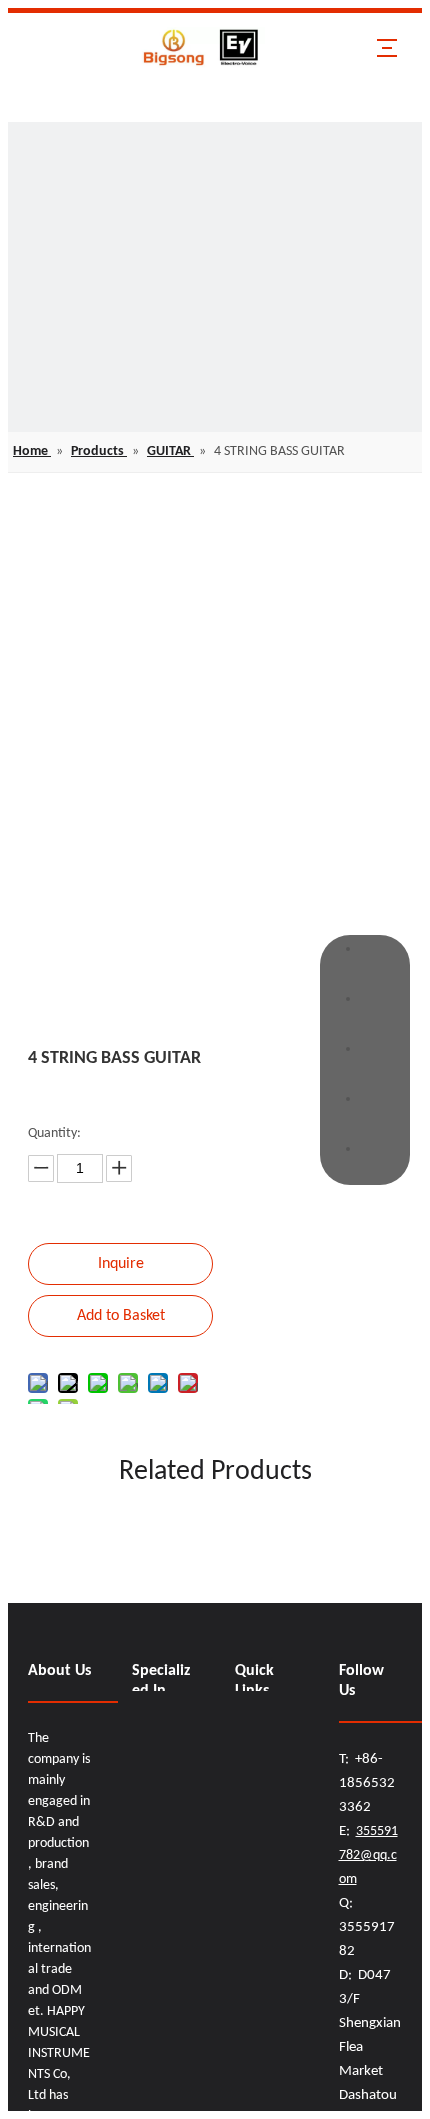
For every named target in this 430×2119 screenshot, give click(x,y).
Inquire (121, 1264)
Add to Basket (121, 1316)
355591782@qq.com (368, 1855)
